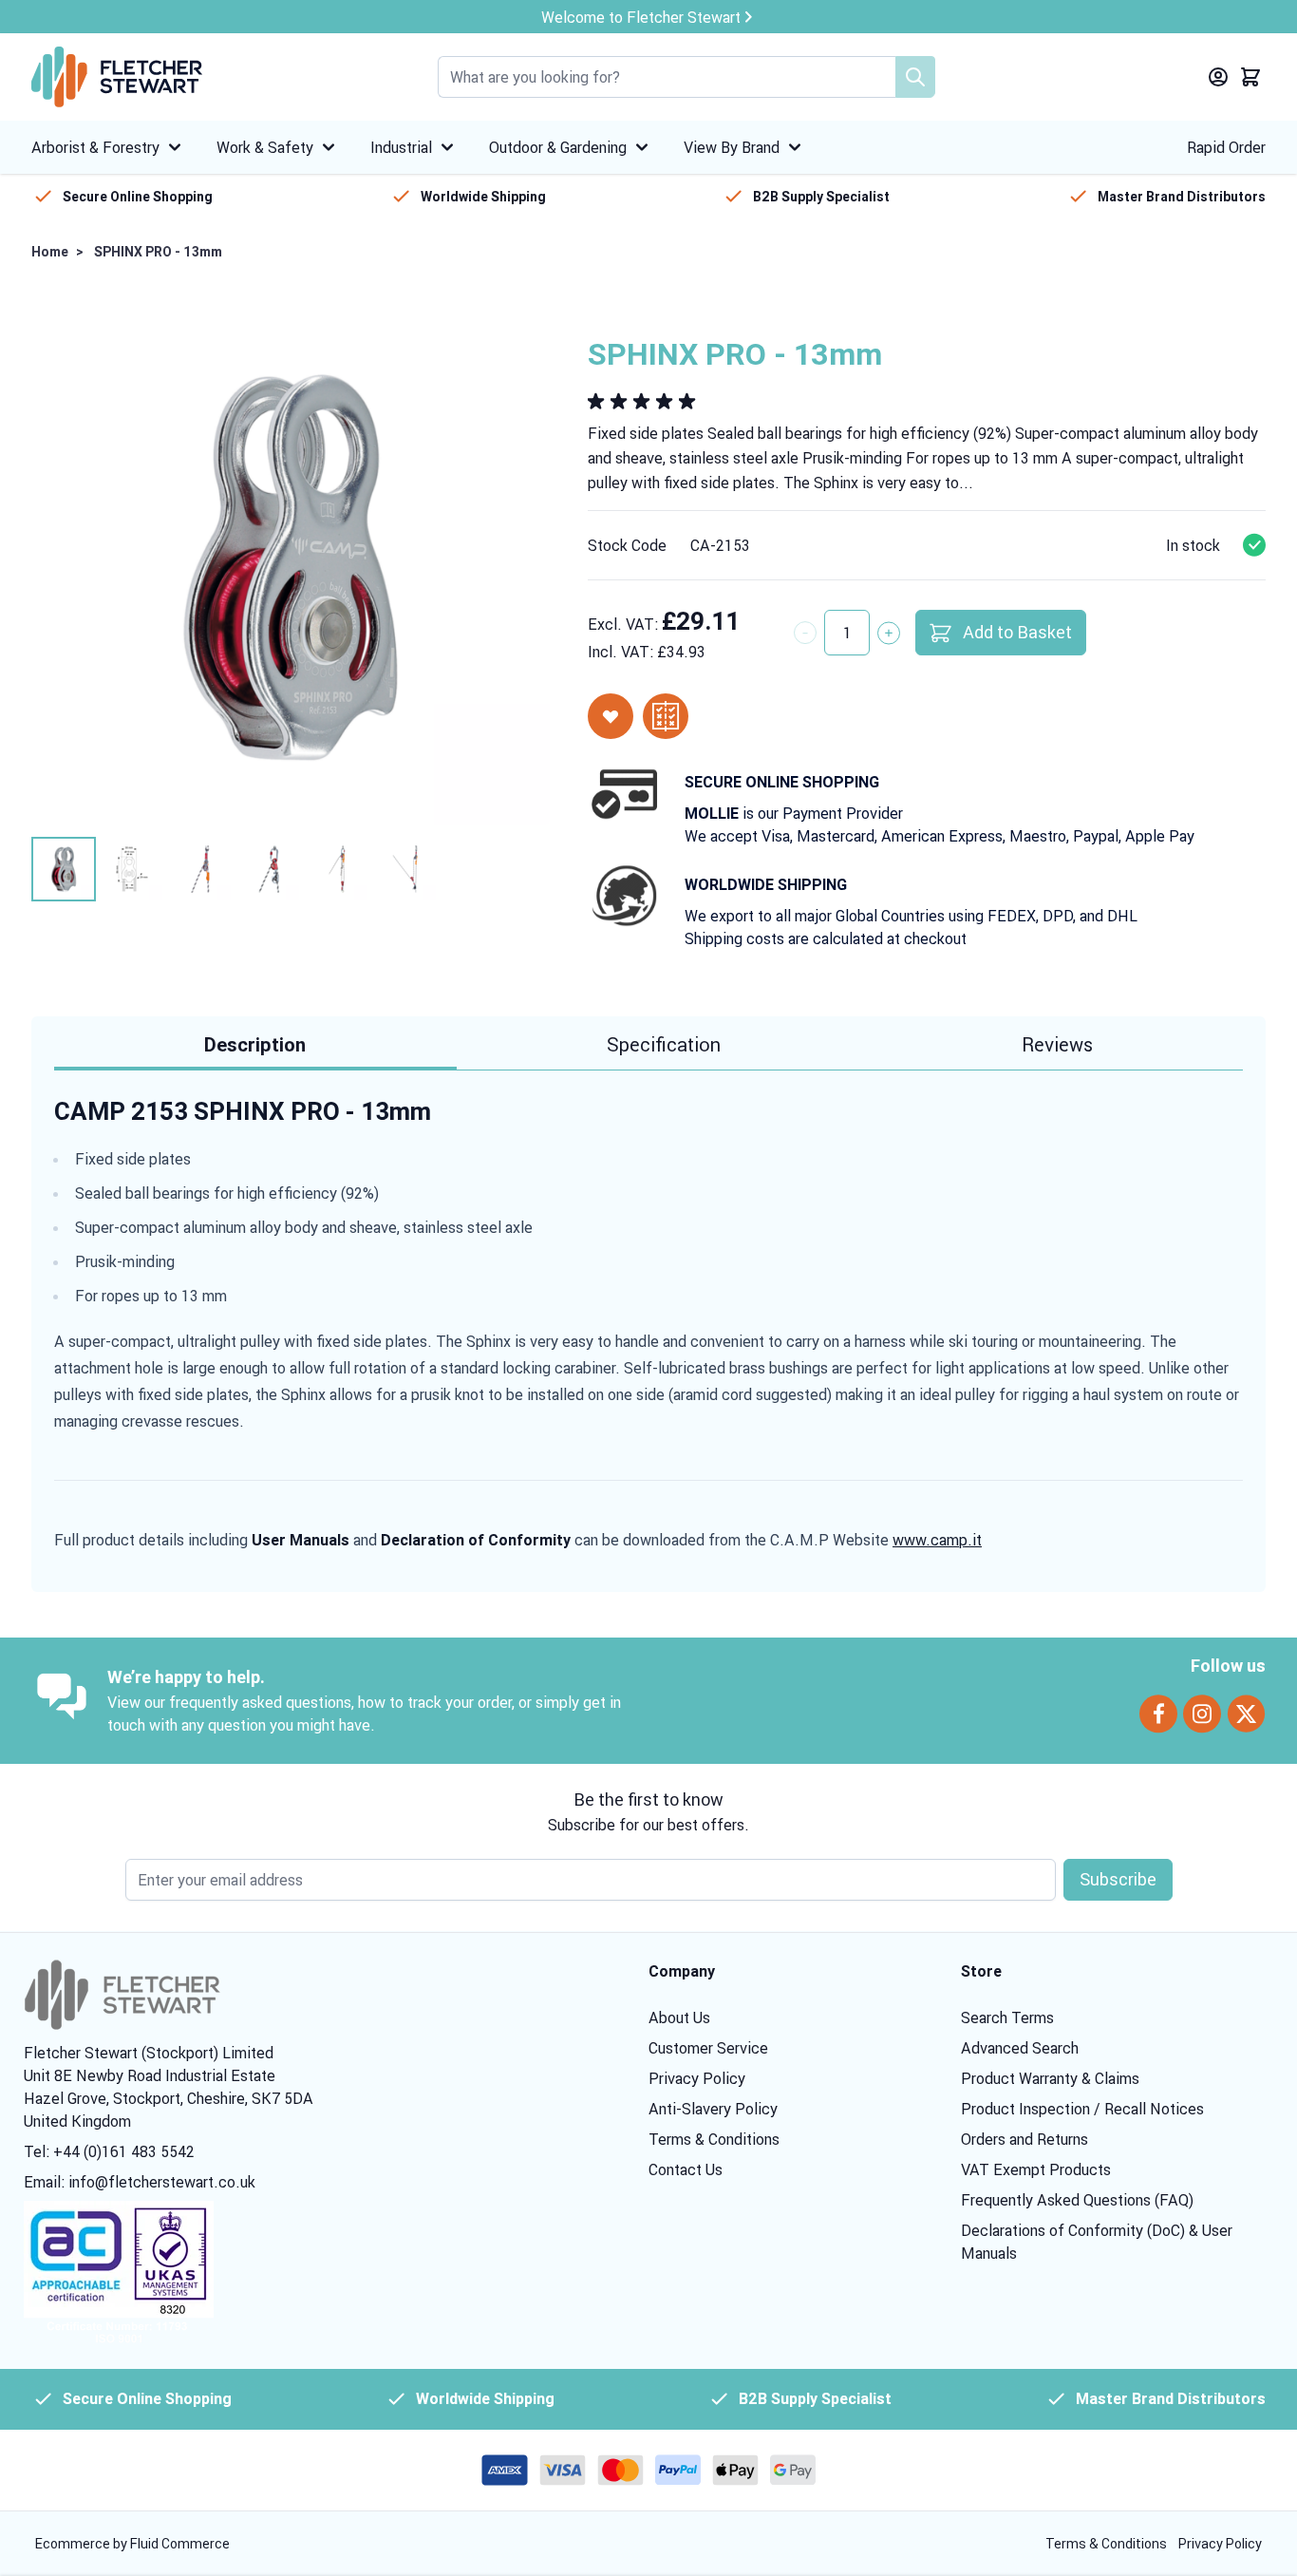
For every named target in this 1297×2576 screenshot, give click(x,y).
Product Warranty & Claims (1050, 2078)
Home (50, 252)
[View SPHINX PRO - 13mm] (64, 869)
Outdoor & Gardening (558, 147)
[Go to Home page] (117, 77)
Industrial (401, 147)
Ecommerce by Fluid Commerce (132, 2544)
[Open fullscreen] (291, 566)
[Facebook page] (1158, 1714)
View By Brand (732, 147)
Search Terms (1007, 2017)
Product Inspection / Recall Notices (1082, 2109)
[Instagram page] (1202, 1714)
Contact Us (686, 2169)
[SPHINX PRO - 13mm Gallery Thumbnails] (235, 869)
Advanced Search (1020, 2048)
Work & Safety (265, 147)
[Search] (915, 77)
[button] (645, 402)
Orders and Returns (1024, 2139)
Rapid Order (1226, 147)
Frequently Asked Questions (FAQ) (1077, 2200)
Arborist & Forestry (95, 147)
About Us (679, 2017)
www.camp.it (937, 1540)
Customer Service (708, 2048)
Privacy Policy (697, 2078)
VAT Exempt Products (1036, 2169)
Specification (664, 1044)
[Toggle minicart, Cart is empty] (1250, 77)
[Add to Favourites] (611, 716)
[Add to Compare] (666, 716)
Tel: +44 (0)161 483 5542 (109, 2151)
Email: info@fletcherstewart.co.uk (140, 2182)
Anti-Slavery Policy (713, 2109)
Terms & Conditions (714, 2139)
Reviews (1057, 1044)
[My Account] (1218, 77)
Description (255, 1045)
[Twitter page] (1246, 1714)
